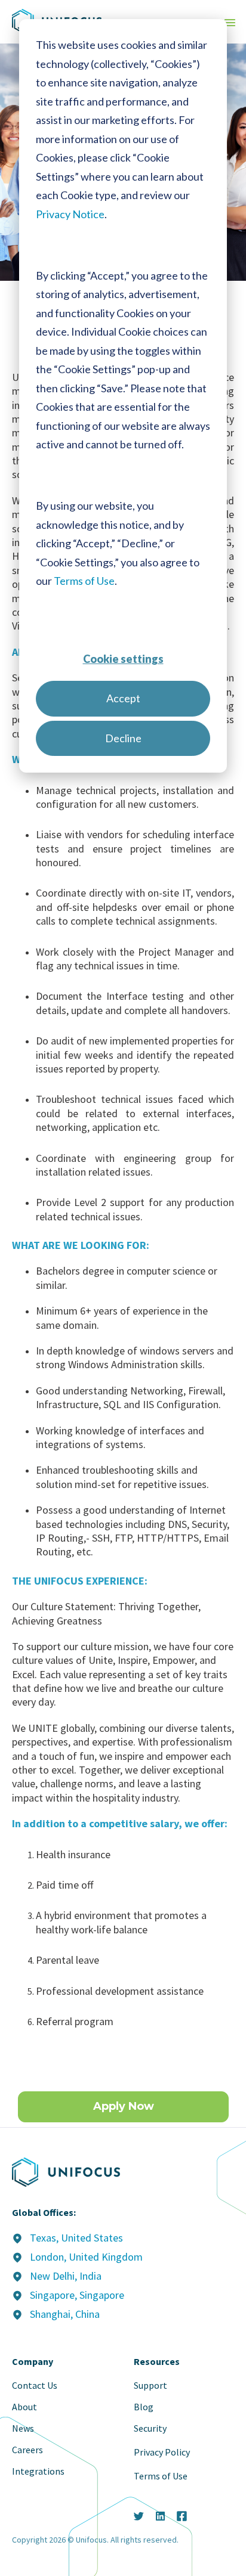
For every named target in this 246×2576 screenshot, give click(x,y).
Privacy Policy (162, 2452)
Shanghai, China (65, 2314)
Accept (123, 698)
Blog (144, 2407)
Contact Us (35, 2385)
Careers (27, 2450)
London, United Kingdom (86, 2257)
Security (150, 2428)
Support (150, 2385)
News (23, 2428)
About (24, 2407)
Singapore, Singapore (77, 2295)
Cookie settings (123, 659)
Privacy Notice (70, 214)
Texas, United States (76, 2238)
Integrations (38, 2471)
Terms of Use (84, 581)
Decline (123, 738)
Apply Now (124, 2106)
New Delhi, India (66, 2276)
